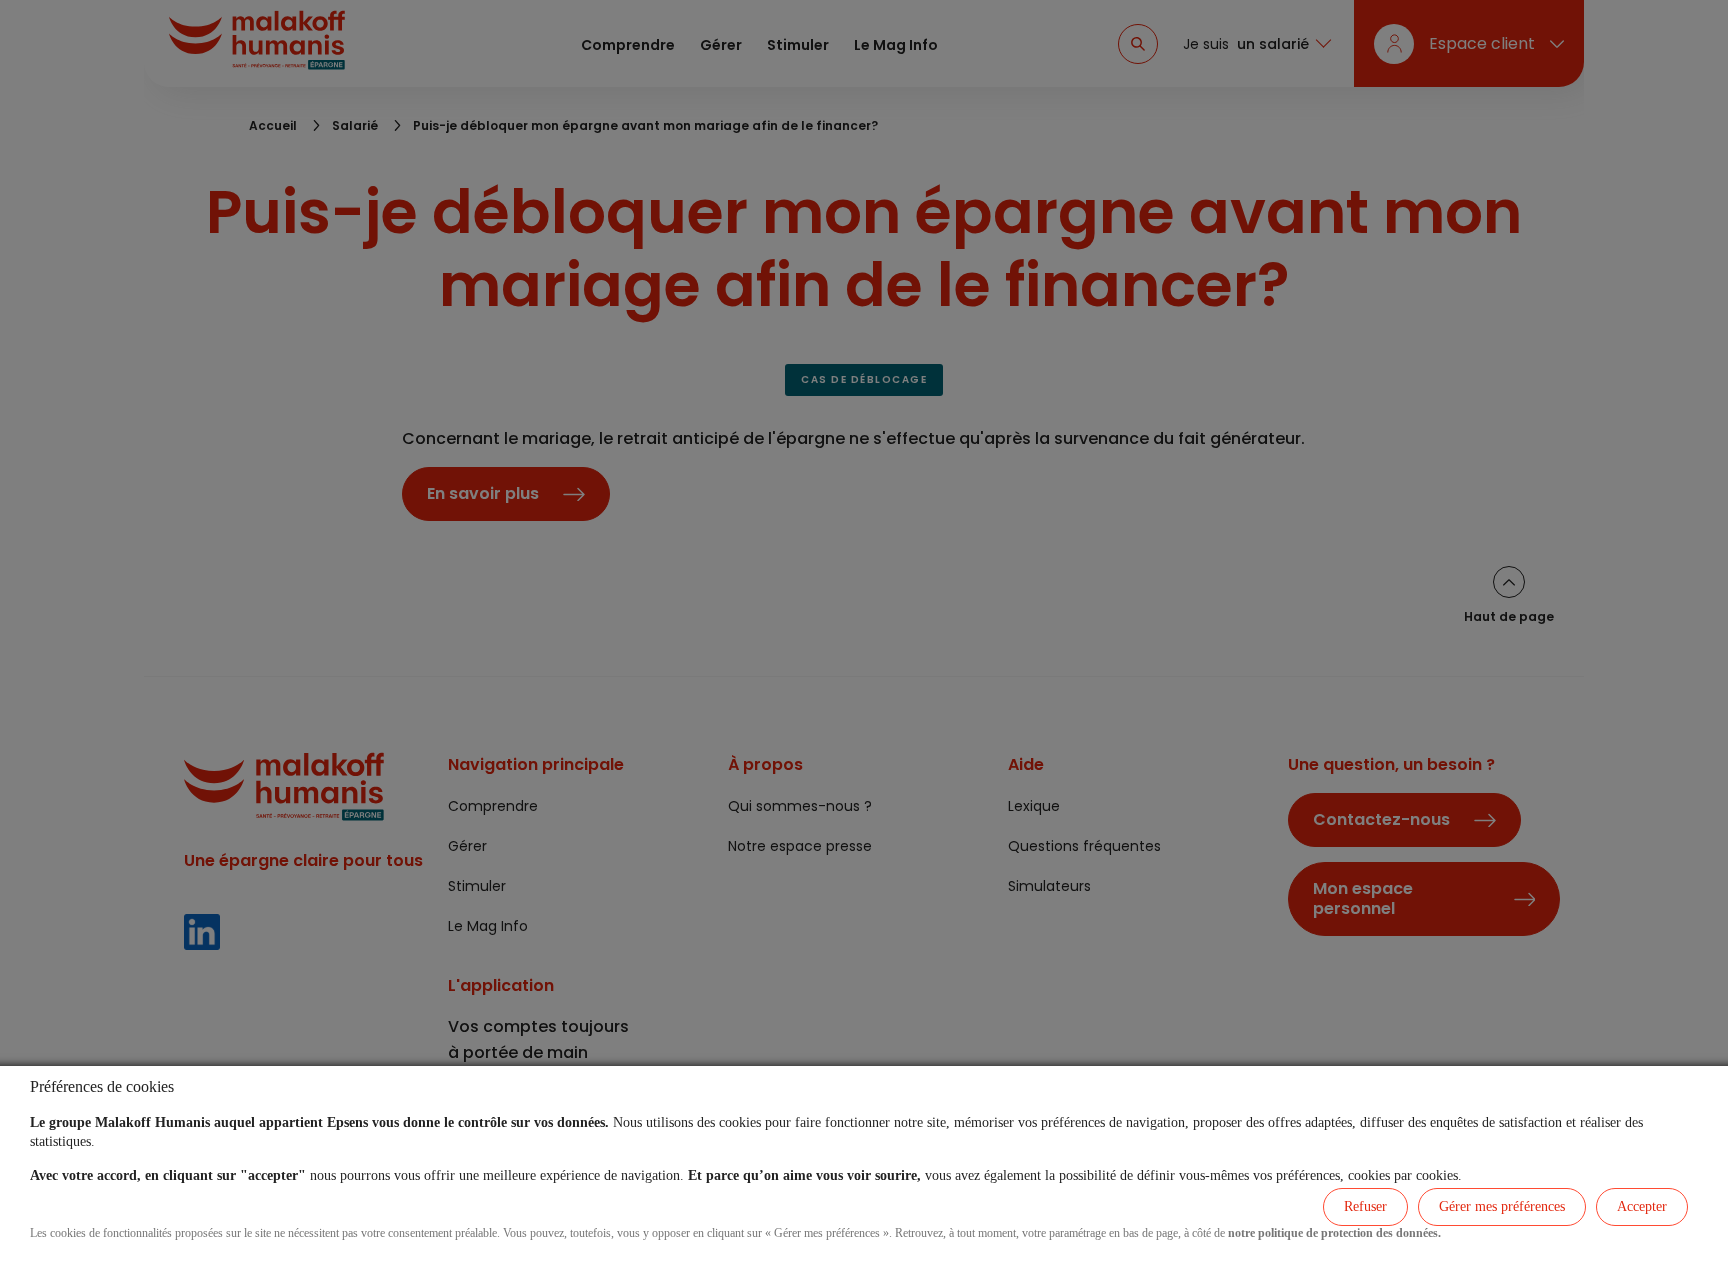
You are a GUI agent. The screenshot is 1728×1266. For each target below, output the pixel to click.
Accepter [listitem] (1642, 1206)
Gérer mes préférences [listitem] (1502, 1206)
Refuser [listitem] (1365, 1206)
